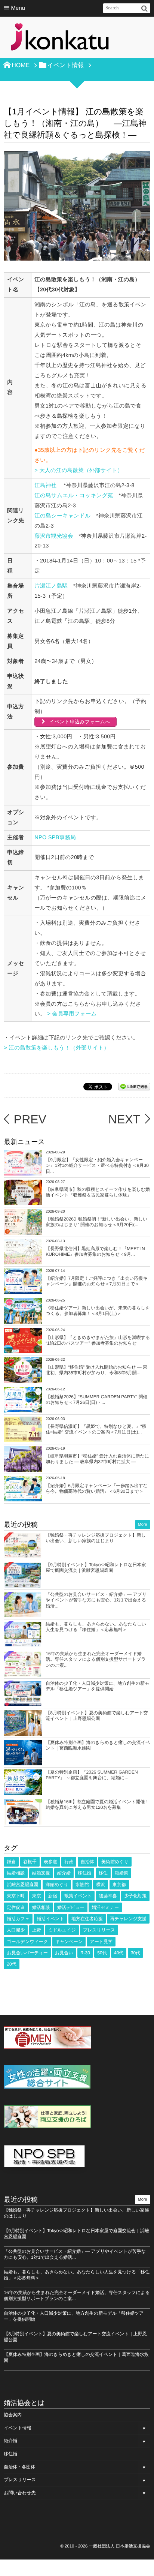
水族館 (82, 1885)
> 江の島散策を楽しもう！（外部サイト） (56, 1048)
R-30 (85, 1953)
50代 (102, 1953)
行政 (69, 1862)
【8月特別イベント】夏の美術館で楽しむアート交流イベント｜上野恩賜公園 (97, 1716)
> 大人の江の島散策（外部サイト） (79, 471)
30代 (135, 1953)
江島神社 (45, 486)
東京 (37, 1896)
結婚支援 (41, 1873)
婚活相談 (41, 1907)
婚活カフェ (18, 1919)
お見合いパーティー (27, 1953)
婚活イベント (50, 1919)
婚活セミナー (105, 1907)
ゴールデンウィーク (27, 1942)
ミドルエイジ (62, 1930)
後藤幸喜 (108, 1896)
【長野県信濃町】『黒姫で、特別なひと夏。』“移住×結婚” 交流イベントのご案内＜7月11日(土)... (96, 1429)
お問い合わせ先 (20, 2493)
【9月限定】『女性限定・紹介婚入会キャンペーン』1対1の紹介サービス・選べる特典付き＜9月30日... (97, 1166)
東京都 (119, 1885)
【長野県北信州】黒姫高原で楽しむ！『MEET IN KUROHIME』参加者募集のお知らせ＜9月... (95, 1252)
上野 (37, 1930)
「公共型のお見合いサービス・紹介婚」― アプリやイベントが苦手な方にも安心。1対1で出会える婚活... (96, 1600)
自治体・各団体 (19, 2467)
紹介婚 (64, 1873)
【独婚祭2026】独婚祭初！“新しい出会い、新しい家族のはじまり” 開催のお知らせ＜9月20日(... (96, 1222)
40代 (119, 1953)
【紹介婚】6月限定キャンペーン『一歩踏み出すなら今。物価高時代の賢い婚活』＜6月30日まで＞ (97, 1489)
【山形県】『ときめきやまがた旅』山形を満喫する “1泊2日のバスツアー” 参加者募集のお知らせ (98, 1340)
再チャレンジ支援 (128, 1919)
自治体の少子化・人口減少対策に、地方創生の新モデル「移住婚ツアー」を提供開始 (97, 1686)
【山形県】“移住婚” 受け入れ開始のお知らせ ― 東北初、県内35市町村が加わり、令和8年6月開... (96, 1370)
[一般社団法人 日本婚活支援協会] (60, 39)
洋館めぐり (57, 1885)
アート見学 (101, 1942)
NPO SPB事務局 (55, 838)
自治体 (87, 1862)
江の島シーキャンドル (62, 516)
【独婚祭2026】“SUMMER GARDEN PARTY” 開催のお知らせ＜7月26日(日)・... (96, 1400)
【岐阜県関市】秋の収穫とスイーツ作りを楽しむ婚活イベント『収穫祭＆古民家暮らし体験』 (98, 1192)
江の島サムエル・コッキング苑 (74, 496)
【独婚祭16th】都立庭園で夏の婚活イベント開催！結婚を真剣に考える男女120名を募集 (97, 1805)
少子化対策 (135, 1896)
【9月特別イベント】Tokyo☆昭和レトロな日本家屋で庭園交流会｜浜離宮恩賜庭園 (96, 1568)
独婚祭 (121, 1873)
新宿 (53, 1896)
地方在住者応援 (87, 1919)
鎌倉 (11, 1862)
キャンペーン (69, 1942)
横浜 (101, 1885)
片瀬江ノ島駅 (51, 586)
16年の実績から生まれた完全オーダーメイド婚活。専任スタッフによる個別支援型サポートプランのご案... (96, 1659)
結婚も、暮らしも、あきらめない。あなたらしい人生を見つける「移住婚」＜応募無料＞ (96, 1627)
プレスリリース (99, 1930)
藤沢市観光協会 (54, 536)
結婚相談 (16, 1873)
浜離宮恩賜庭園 (22, 1885)
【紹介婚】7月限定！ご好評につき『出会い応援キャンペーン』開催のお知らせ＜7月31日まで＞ (96, 1281)
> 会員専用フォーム (73, 1014)
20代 (11, 1964)
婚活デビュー (71, 1907)
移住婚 (84, 1873)
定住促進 (16, 1907)
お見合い (64, 1953)
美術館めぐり (115, 1862)
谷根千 (30, 1862)
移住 (103, 1873)
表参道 (50, 1862)
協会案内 (13, 2415)
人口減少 (16, 1930)
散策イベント (78, 1896)
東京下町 (16, 1896)
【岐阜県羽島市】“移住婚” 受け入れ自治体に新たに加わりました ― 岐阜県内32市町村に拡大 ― (97, 1459)
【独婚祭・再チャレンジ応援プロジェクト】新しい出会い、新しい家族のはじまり (96, 1538)
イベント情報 (17, 2428)
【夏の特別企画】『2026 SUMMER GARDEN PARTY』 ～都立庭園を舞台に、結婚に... (92, 1775)
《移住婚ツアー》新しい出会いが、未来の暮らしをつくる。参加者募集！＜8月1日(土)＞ (98, 1311)
